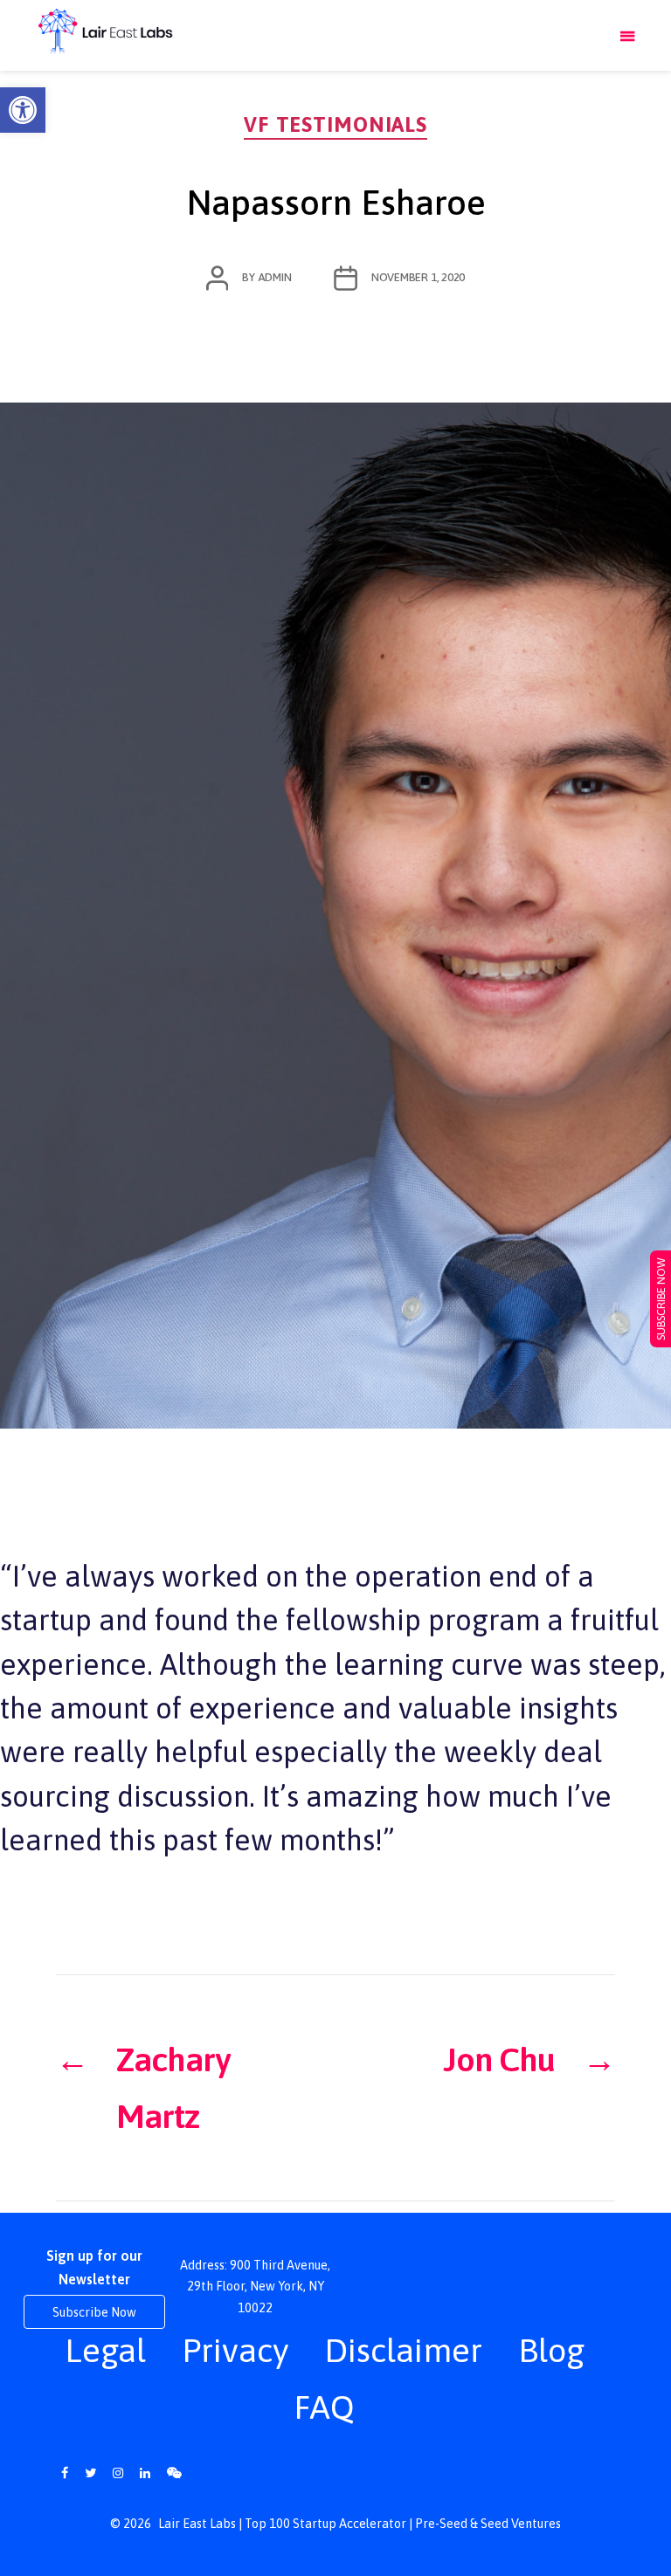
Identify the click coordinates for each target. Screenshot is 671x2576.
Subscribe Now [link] (94, 2312)
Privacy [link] (235, 2350)
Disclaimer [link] (403, 2350)
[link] (23, 110)
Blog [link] (551, 2350)
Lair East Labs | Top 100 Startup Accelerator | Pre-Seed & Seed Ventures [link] (360, 2524)
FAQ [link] (324, 2407)
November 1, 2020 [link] (419, 277)
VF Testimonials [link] (335, 124)
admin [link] (275, 277)
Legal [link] (105, 2350)
